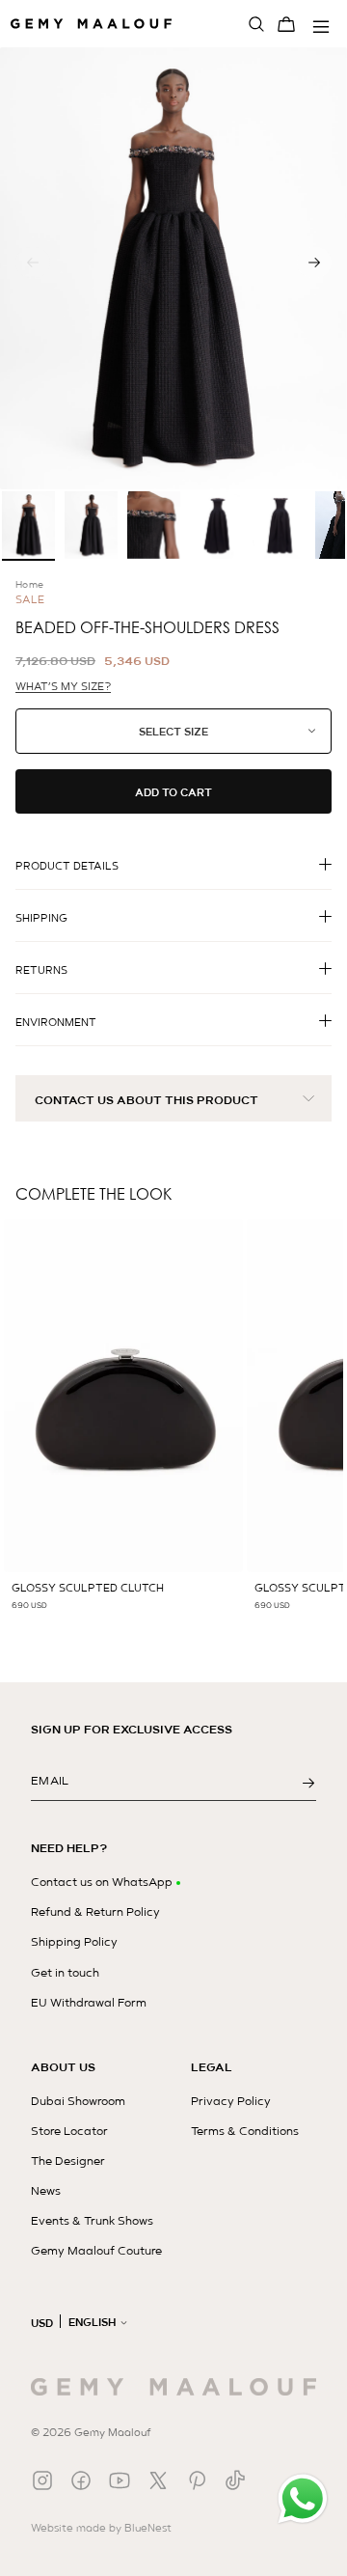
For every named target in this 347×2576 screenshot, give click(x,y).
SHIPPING (41, 918)
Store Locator (69, 2131)
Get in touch (65, 1973)
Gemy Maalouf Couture (96, 2251)
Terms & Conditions (245, 2131)
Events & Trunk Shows (92, 2221)
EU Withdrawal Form (89, 2003)
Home (30, 584)
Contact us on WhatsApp (102, 1882)
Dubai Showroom (78, 2101)
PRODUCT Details (67, 866)
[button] (314, 263)
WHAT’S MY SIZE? (63, 687)
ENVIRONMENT (56, 1022)
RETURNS (41, 970)
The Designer (68, 2161)
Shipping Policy (74, 1942)
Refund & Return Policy (95, 1912)
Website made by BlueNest (101, 2528)
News (46, 2191)
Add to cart (173, 792)
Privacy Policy (231, 2101)
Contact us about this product (147, 1100)
